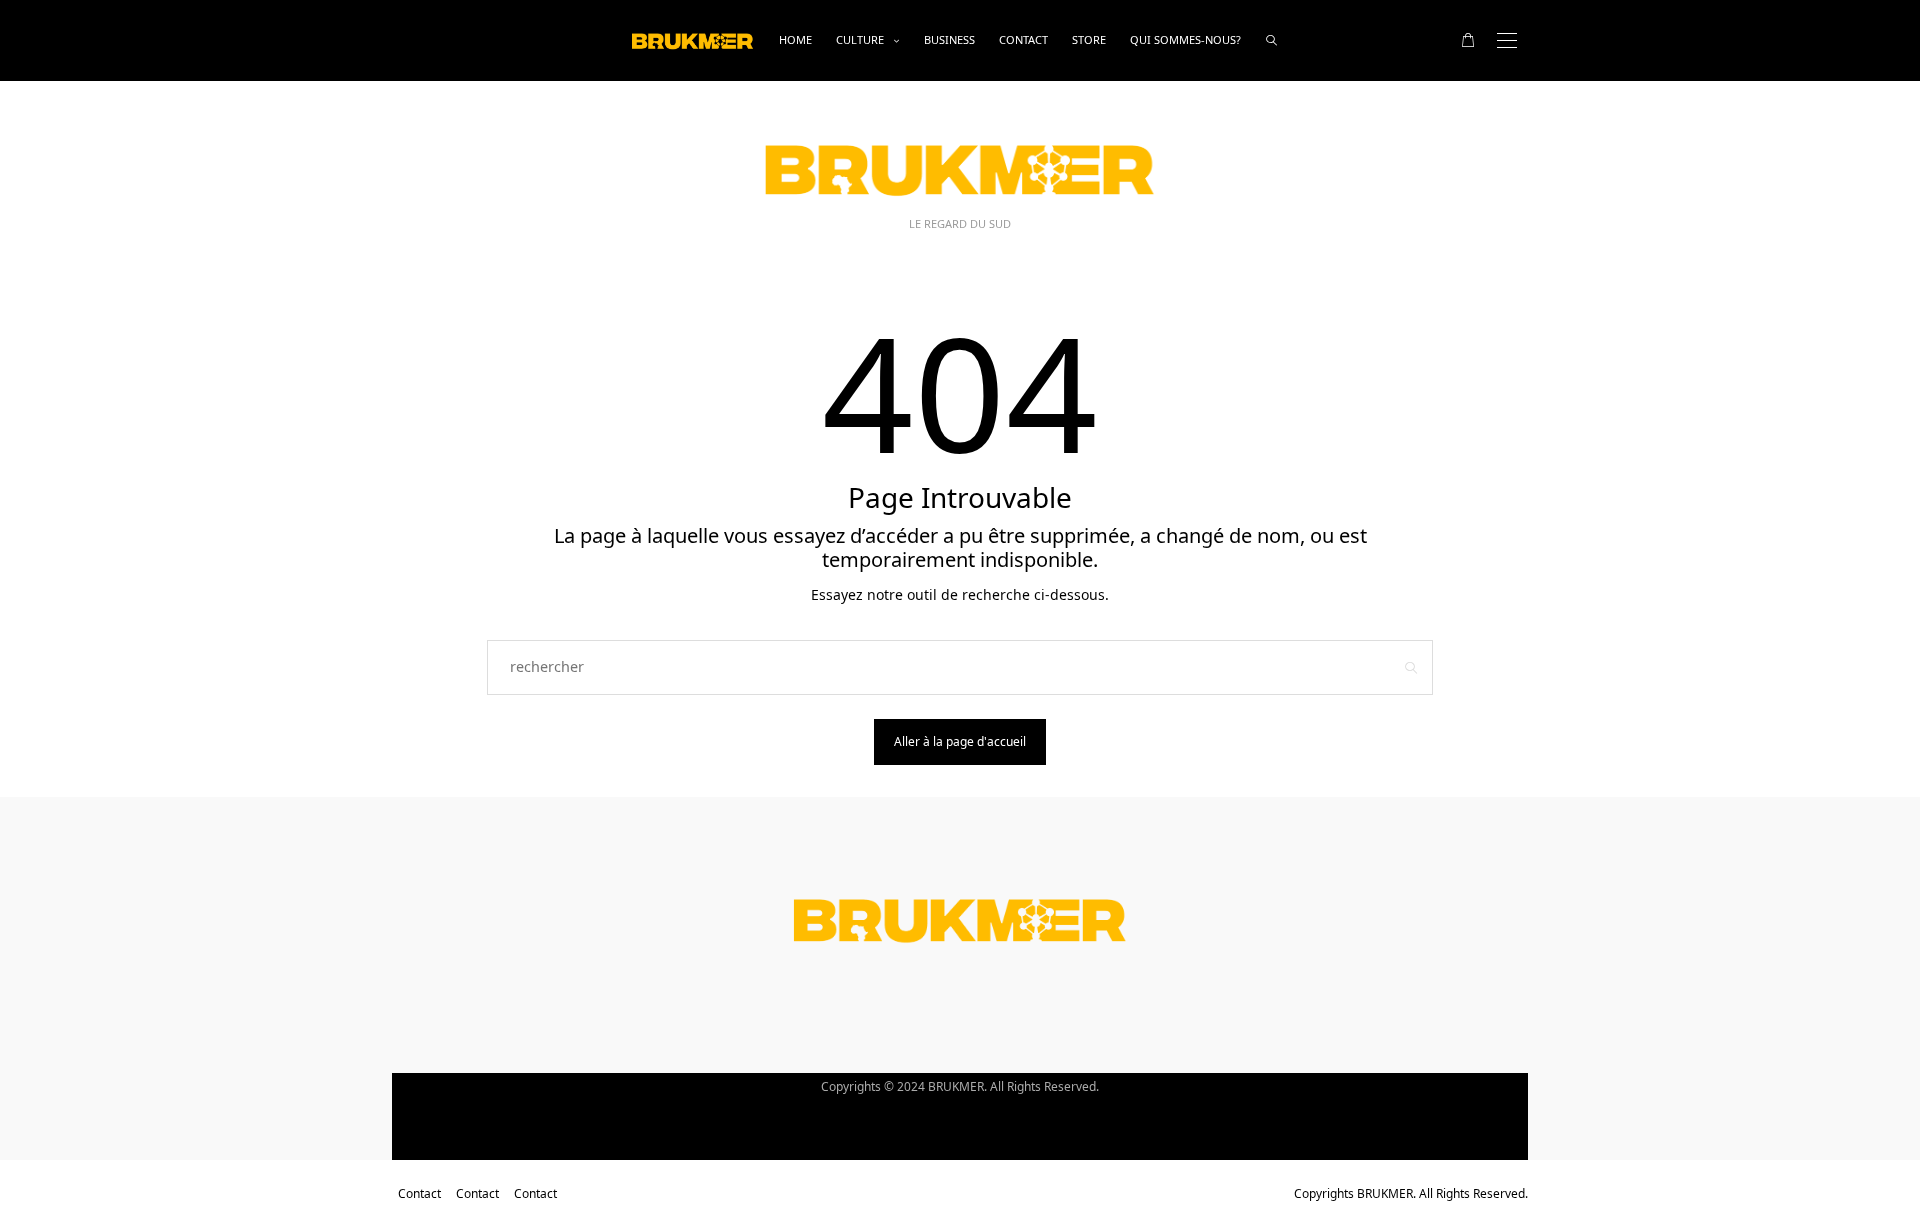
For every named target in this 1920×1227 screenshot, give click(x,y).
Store (1089, 39)
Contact (1023, 39)
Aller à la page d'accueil (960, 741)
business (949, 39)
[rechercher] (1271, 40)
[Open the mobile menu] (1507, 40)
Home (795, 39)
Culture (860, 39)
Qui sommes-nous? (1185, 39)
